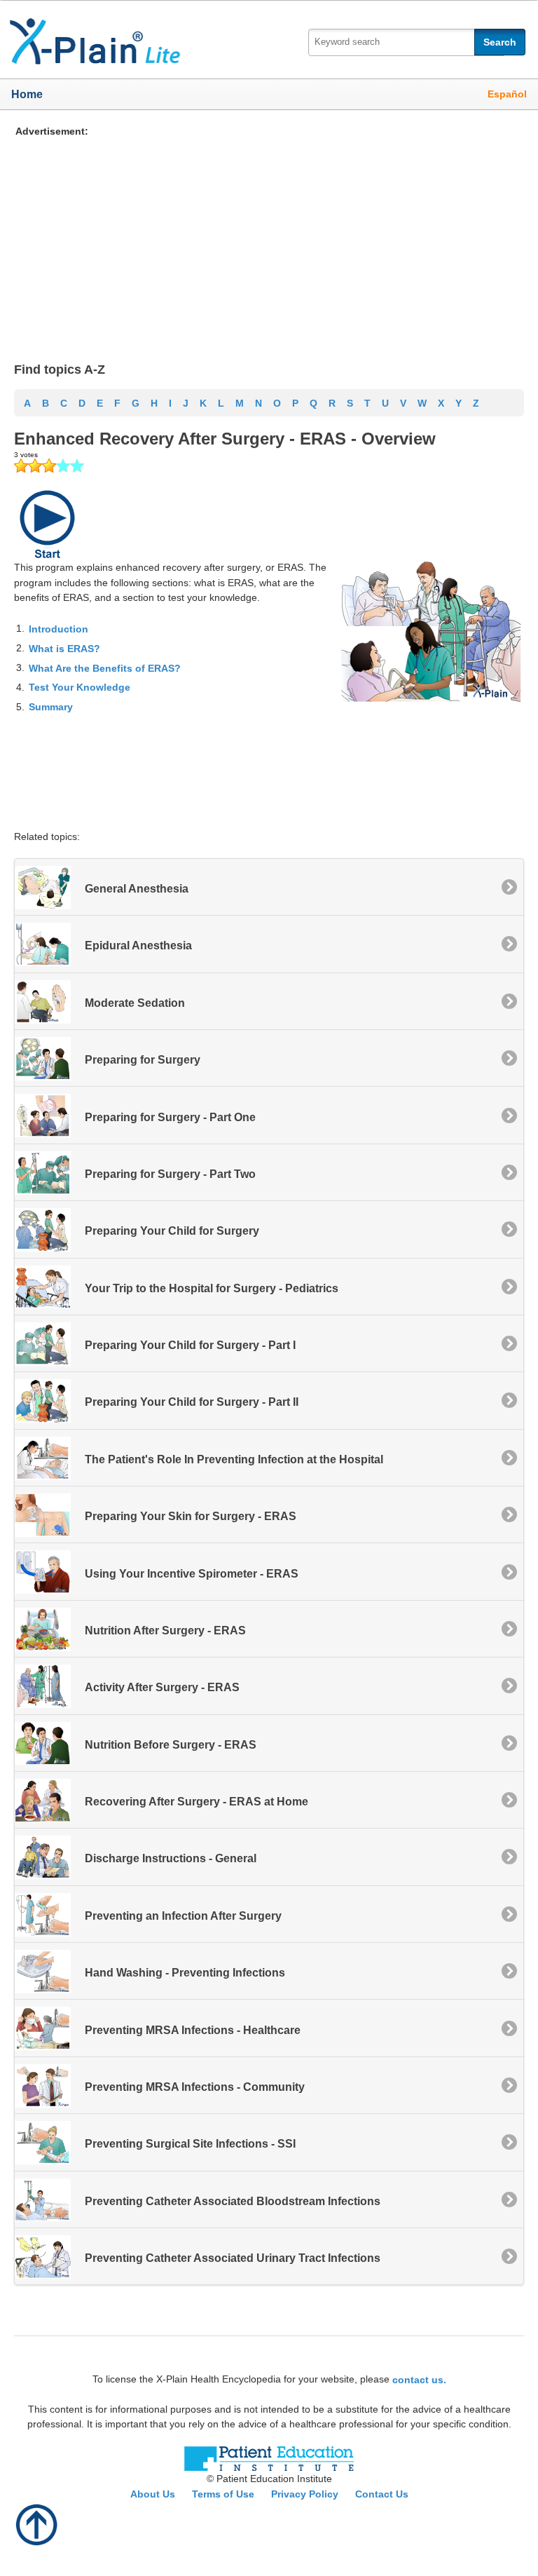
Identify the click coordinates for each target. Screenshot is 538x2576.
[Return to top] (37, 2523)
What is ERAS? (64, 649)
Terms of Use (223, 2494)
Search (500, 42)
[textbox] (406, 42)
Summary (51, 707)
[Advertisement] (263, 237)
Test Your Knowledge (80, 687)
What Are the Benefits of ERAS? (105, 667)
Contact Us (382, 2494)
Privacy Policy (305, 2494)
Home (27, 94)
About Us (153, 2494)
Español (507, 94)
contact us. (419, 2380)
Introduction (58, 629)
